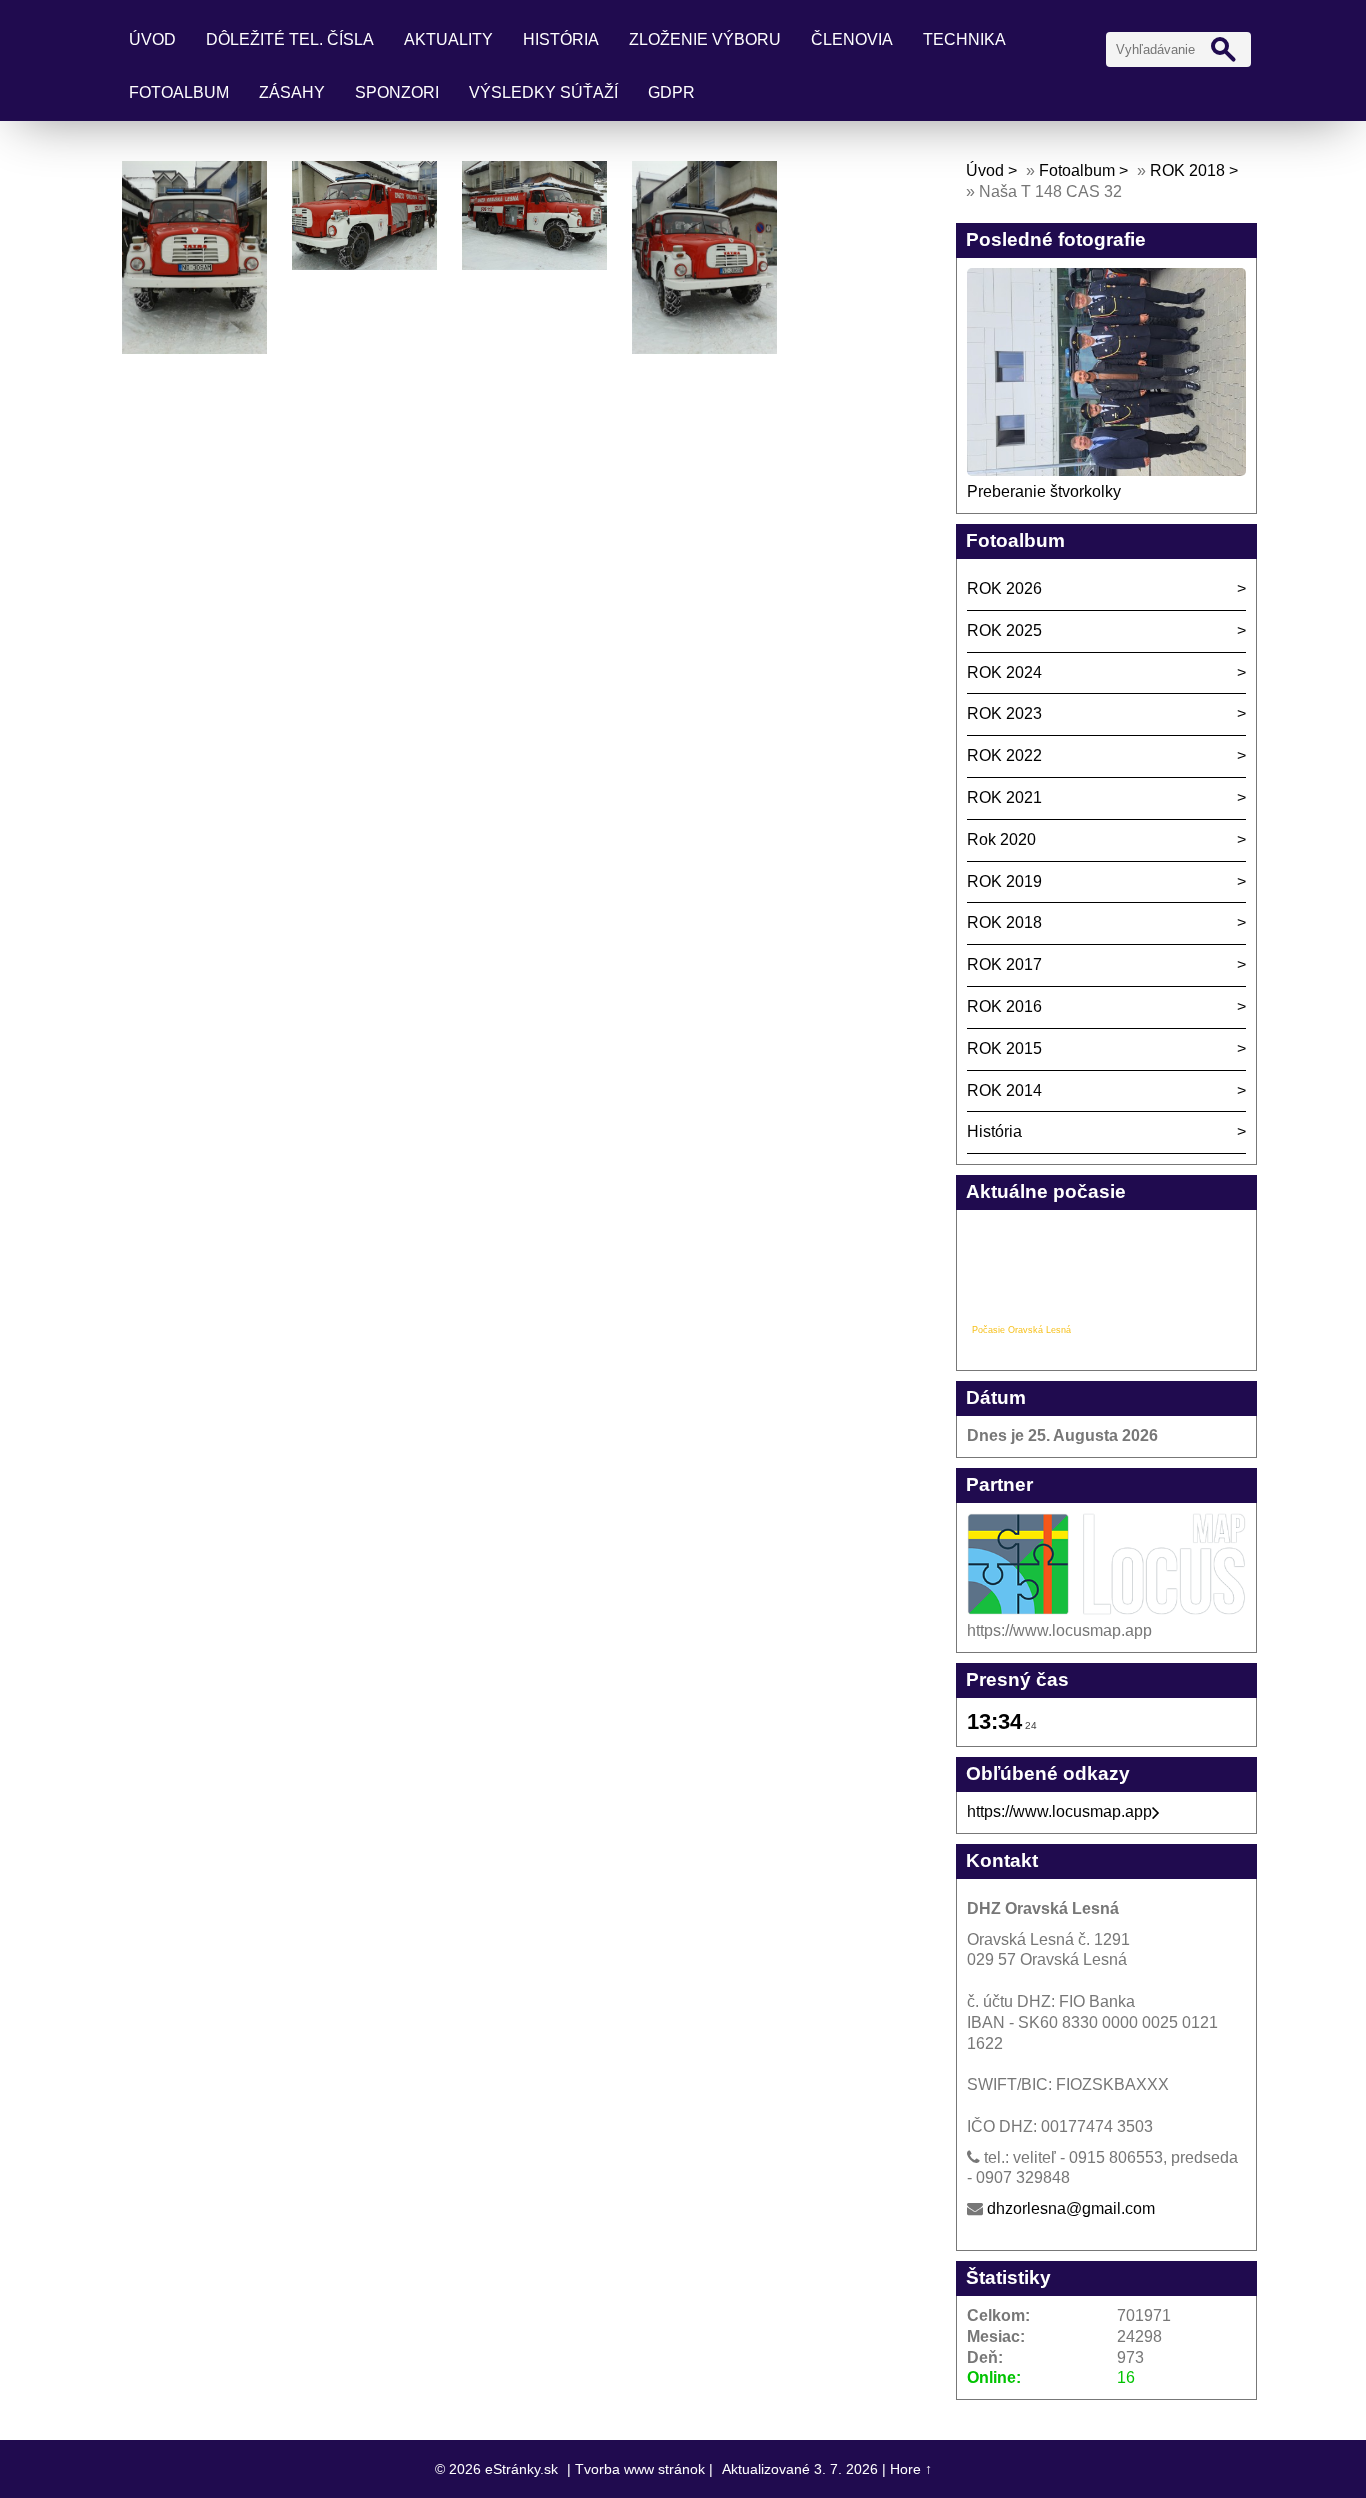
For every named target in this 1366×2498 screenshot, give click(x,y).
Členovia (852, 39)
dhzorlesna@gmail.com (1071, 2208)
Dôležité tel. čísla (290, 39)
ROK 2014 (1004, 1090)
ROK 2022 (1004, 755)
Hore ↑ (911, 2469)
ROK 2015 (1004, 1048)
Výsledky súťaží (543, 92)
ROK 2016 (1004, 1006)
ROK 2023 (1004, 713)
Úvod (152, 39)
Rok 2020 (1001, 839)
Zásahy (292, 92)
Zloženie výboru (705, 39)
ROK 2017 (1004, 964)
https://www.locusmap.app (1059, 1811)
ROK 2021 (1004, 797)
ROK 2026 (1004, 588)
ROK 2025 (1004, 630)
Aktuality (448, 39)
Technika (964, 39)
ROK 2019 (1004, 881)
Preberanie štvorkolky (1044, 491)
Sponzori (397, 92)
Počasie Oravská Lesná (1021, 1330)
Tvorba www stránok (640, 2469)
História (561, 39)
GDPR (671, 92)
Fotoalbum (179, 92)
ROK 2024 (1004, 672)
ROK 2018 (1187, 170)
